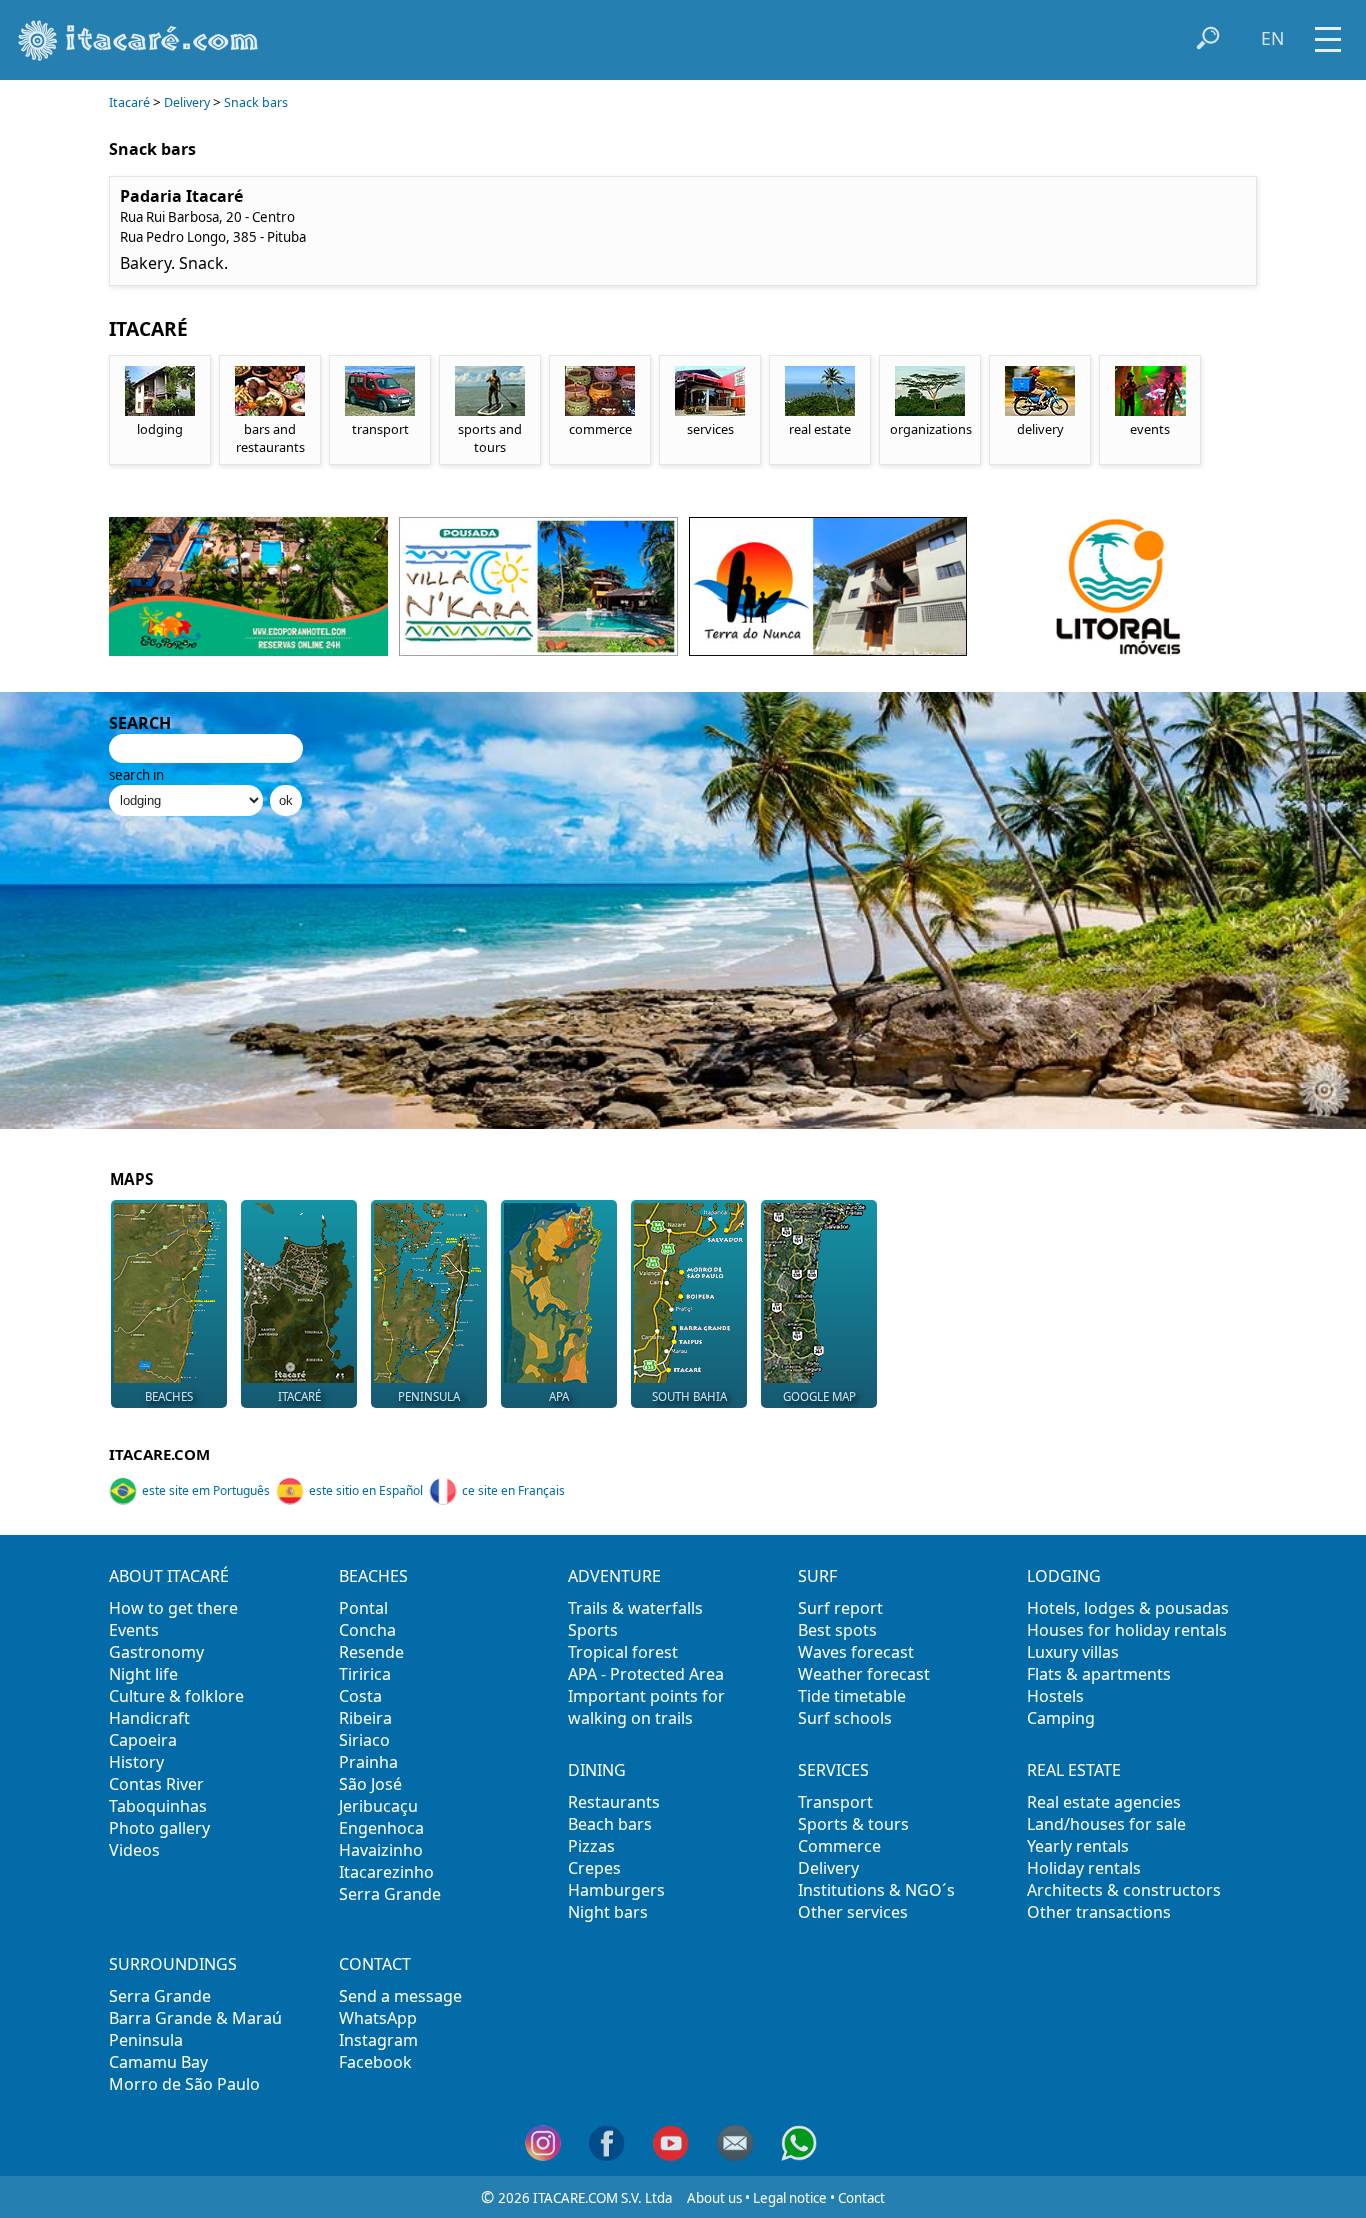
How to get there (173, 1608)
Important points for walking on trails (646, 1707)
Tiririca (365, 1674)
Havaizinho (381, 1850)
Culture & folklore (176, 1696)
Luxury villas (1073, 1652)
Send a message (400, 1996)
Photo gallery (159, 1828)
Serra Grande (390, 1894)
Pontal (363, 1608)
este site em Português (206, 1490)
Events (134, 1630)
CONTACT (375, 1964)
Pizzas (591, 1846)
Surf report (840, 1608)
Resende (371, 1652)
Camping (1061, 1718)
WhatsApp (378, 2018)
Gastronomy (156, 1652)
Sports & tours (853, 1824)
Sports (593, 1630)
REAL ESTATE (1074, 1770)
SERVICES (833, 1770)
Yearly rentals (1078, 1846)
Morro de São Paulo (184, 2084)
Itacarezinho (386, 1872)
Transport (835, 1802)
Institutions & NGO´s (876, 1890)
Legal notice (790, 2198)
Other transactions (1099, 1912)
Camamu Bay (158, 2062)
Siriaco (364, 1740)
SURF (817, 1576)
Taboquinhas (158, 1806)
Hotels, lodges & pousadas (1128, 1608)
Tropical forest (623, 1652)
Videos (134, 1850)
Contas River (156, 1784)
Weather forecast (864, 1674)
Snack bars (256, 102)
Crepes (594, 1868)
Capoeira (143, 1740)
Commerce (839, 1846)
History (136, 1762)
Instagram (378, 2040)
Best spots (837, 1630)
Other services (853, 1912)
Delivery (187, 102)
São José (370, 1784)
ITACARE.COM (159, 1454)
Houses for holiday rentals (1127, 1630)
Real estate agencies (1104, 1802)
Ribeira (365, 1718)
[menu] (1328, 32)
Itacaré (129, 102)
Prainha (368, 1762)
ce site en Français (513, 1490)
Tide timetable (852, 1696)
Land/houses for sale (1106, 1824)
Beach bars (610, 1824)
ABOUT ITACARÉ (169, 1576)
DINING (597, 1770)
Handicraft (149, 1718)
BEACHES (373, 1576)
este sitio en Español (366, 1490)
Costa (360, 1696)
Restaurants (614, 1802)
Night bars (608, 1912)
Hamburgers (616, 1890)
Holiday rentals (1084, 1868)
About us (714, 2198)
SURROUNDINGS (173, 1964)
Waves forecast (856, 1652)
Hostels (1055, 1696)
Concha (367, 1630)
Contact (861, 2198)
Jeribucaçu (378, 1806)
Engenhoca (381, 1828)
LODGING (1064, 1576)
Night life (143, 1674)
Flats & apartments (1099, 1674)
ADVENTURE (614, 1576)
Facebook (375, 2062)
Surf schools (845, 1718)
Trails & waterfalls (635, 1608)
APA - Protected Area (646, 1674)
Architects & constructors (1124, 1890)
